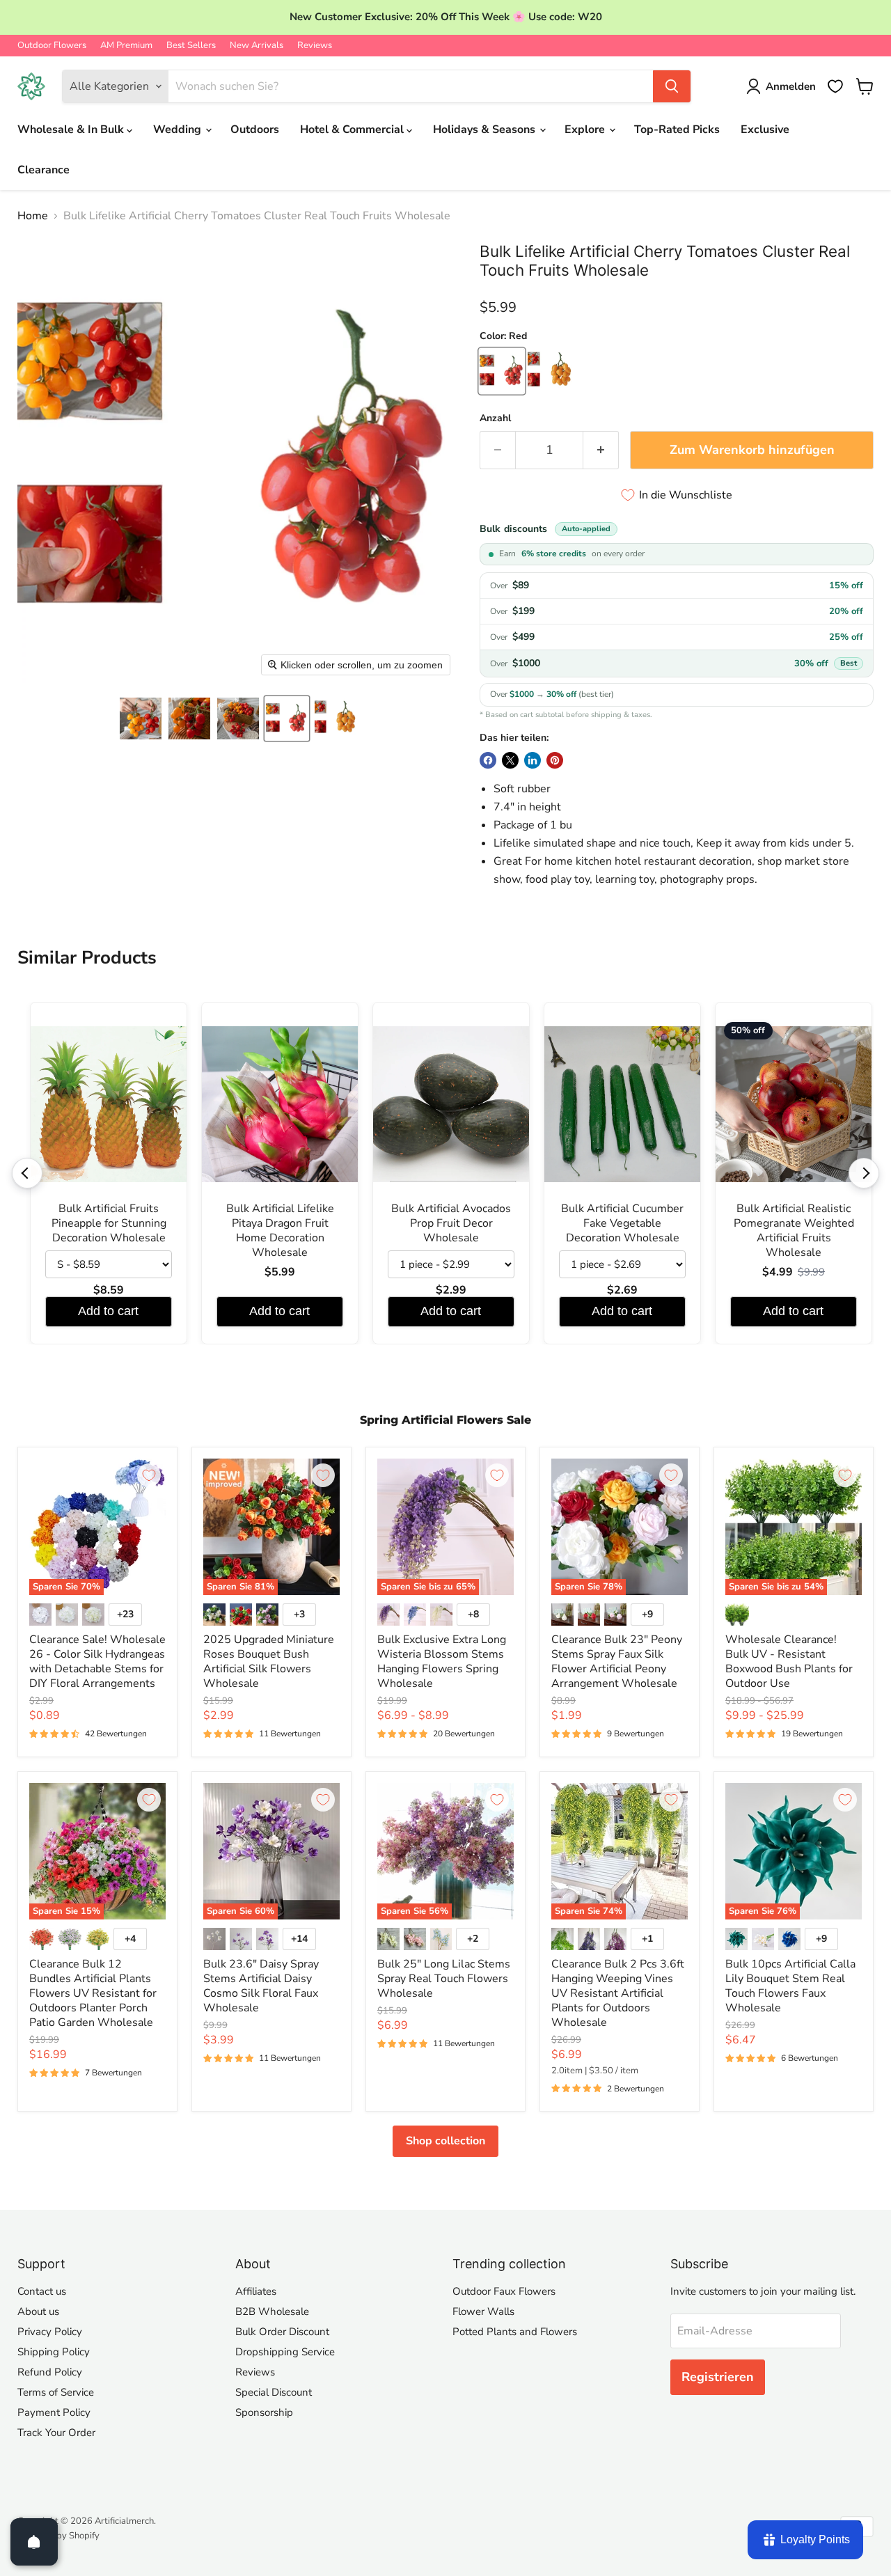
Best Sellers (191, 46)
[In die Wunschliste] (149, 1475)
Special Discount (274, 2392)
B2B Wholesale (272, 2311)
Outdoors (255, 129)
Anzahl (495, 418)
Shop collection (445, 2141)
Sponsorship (264, 2412)
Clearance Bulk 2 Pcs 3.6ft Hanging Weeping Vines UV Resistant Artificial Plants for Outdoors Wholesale (618, 1993)
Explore (586, 129)
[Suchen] (672, 86)
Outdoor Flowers (52, 46)
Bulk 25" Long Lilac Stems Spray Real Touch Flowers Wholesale (444, 1979)
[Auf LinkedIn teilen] (533, 760)
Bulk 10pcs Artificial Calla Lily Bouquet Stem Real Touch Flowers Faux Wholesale (790, 1986)
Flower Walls (483, 2311)
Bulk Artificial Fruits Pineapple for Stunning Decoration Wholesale (109, 1224)
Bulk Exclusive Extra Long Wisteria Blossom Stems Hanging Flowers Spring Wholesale (442, 1662)
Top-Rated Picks (677, 129)
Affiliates (256, 2291)
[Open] (34, 2542)
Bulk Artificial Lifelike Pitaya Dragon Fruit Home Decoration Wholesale (280, 1231)
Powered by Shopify (58, 2536)
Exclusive (765, 129)
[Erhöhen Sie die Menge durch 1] (601, 450)
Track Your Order (56, 2433)
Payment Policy (54, 2412)
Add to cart (108, 1311)
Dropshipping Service (285, 2352)
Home (33, 216)
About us (38, 2311)
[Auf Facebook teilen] (488, 760)
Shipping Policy (54, 2352)
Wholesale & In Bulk (72, 129)
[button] (141, 718)
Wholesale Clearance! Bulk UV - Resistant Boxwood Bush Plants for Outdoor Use (789, 1662)
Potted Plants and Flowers (515, 2332)
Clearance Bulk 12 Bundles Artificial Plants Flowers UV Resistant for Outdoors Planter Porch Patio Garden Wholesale (93, 1993)
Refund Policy (50, 2372)
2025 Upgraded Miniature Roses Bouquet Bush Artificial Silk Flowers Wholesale (269, 1662)
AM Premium (126, 46)
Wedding (179, 129)
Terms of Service (56, 2392)
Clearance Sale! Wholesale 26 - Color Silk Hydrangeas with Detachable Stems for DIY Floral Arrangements (97, 1662)
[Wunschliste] (835, 86)
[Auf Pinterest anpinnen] (555, 760)
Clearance (44, 170)
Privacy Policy (50, 2332)
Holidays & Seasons (486, 129)
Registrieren (718, 2377)
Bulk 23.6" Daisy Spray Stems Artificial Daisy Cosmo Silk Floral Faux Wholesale (261, 1986)
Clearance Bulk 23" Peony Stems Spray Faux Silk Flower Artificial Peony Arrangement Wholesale (617, 1662)
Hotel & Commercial (353, 129)
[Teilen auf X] (510, 760)
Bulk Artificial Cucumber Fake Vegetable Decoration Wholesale (622, 1224)
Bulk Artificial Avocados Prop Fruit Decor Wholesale (451, 1224)
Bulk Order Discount (282, 2332)
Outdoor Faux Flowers (504, 2291)
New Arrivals (257, 46)
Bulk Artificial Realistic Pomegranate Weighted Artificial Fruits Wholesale (794, 1231)
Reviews (315, 46)
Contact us (42, 2291)
